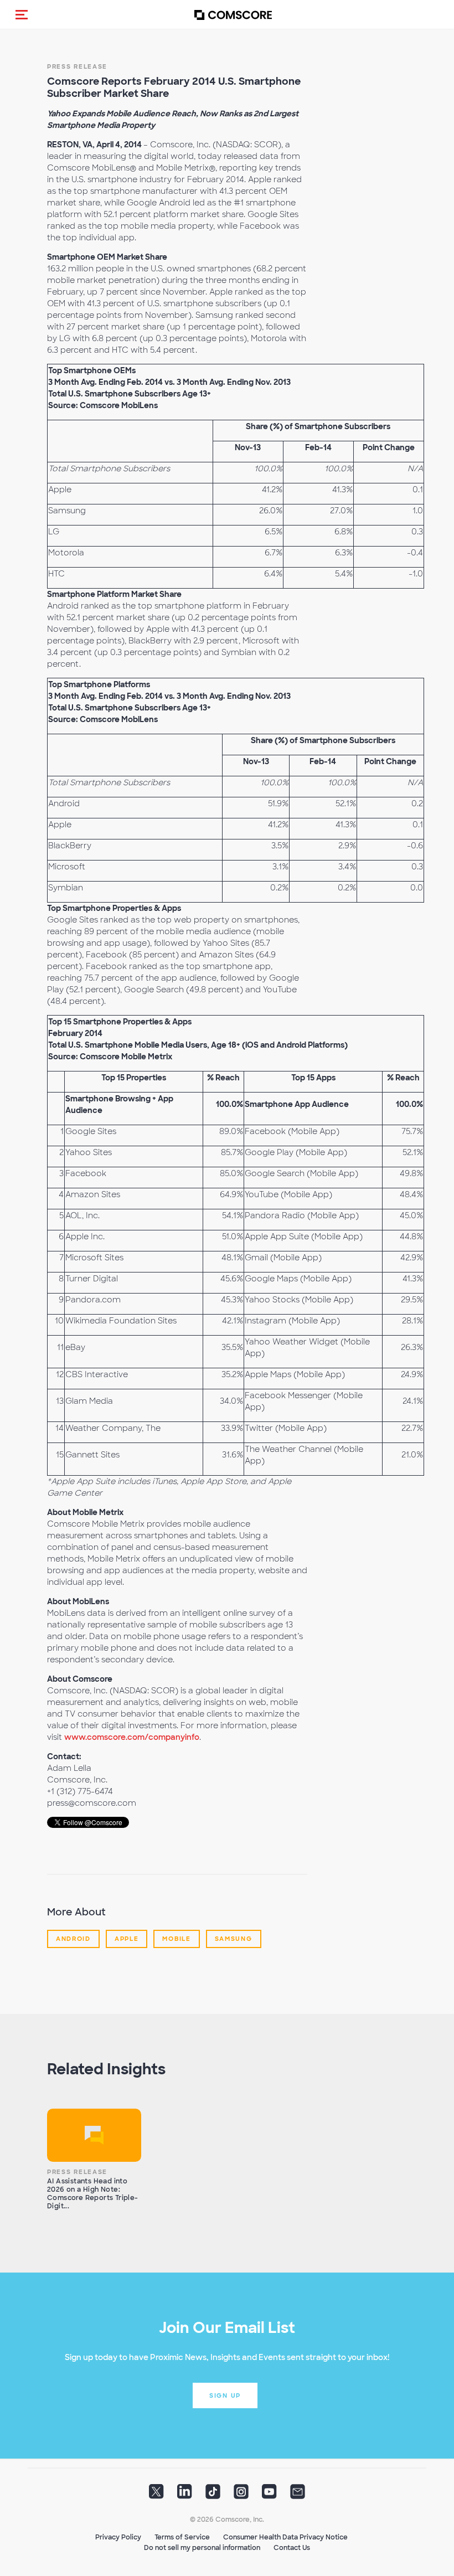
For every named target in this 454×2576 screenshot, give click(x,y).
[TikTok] (213, 2495)
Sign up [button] (225, 2395)
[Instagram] (241, 2495)
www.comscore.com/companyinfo (132, 1737)
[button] (22, 14)
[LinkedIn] (185, 2495)
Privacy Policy (118, 2537)
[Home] (233, 15)
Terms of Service (182, 2537)
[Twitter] (156, 2495)
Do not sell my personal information (202, 2548)
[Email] (298, 2495)
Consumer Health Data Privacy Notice (285, 2537)
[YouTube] (269, 2495)
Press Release (77, 66)
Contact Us (292, 2548)
